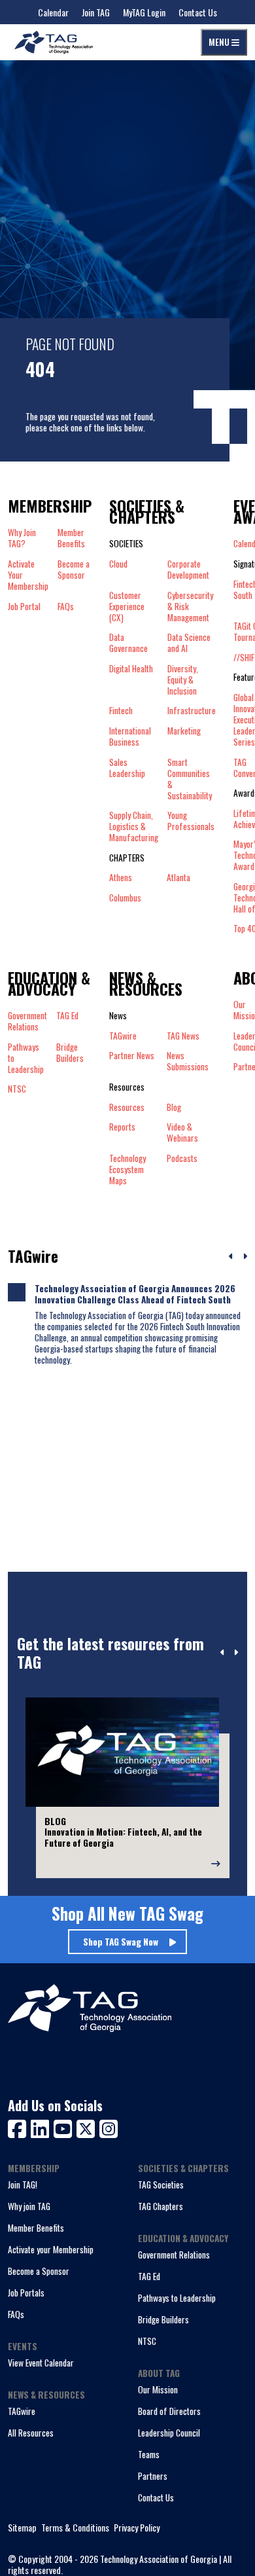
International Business (130, 736)
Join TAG (96, 12)
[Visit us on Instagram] (109, 2127)
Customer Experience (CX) (127, 607)
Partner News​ (132, 1056)
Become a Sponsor (74, 570)
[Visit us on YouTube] (65, 2127)
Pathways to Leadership (177, 2298)
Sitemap (22, 2528)
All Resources (31, 2433)
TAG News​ (183, 1036)
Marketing (184, 731)
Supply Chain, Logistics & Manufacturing (134, 826)
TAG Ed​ (67, 1016)
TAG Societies (161, 2185)
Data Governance (128, 643)
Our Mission (158, 2389)
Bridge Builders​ (70, 1053)
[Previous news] (231, 1257)
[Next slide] (236, 1653)
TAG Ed (149, 2276)
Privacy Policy (137, 2528)
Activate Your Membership (28, 575)
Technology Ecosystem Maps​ (127, 1170)
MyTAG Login (144, 12)
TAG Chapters (161, 2206)
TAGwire (123, 1036)
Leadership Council (169, 2433)
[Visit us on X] (88, 2127)
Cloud (118, 564)
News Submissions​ (188, 1061)
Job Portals (26, 2293)
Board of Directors (169, 2411)
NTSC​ (17, 1089)
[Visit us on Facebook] (19, 2127)
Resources (127, 1107)
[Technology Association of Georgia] (54, 42)
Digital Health (131, 669)
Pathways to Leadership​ (26, 1058)
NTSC (147, 2341)
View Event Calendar (41, 2363)
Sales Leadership (127, 768)
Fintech (121, 711)
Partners (153, 2476)
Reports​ (122, 1127)
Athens (121, 878)
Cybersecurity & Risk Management (190, 607)
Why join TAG (29, 2206)
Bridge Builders (163, 2319)
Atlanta (178, 878)
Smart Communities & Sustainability (190, 779)
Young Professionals (191, 821)
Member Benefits (71, 538)
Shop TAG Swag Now (121, 1942)
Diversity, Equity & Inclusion (183, 680)
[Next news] (245, 1257)
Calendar (53, 12)
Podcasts (182, 1159)
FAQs (66, 607)
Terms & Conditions (75, 2528)
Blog (174, 1107)
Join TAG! (23, 2185)
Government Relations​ (27, 1021)
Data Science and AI (189, 643)
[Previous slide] (223, 1653)
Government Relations (174, 2255)
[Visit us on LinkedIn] (42, 2127)
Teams (149, 2454)
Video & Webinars (182, 1133)
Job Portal (24, 607)
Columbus (125, 898)
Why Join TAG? (22, 538)
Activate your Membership (51, 2249)
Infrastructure (192, 711)
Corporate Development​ (188, 570)
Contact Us (198, 12)
